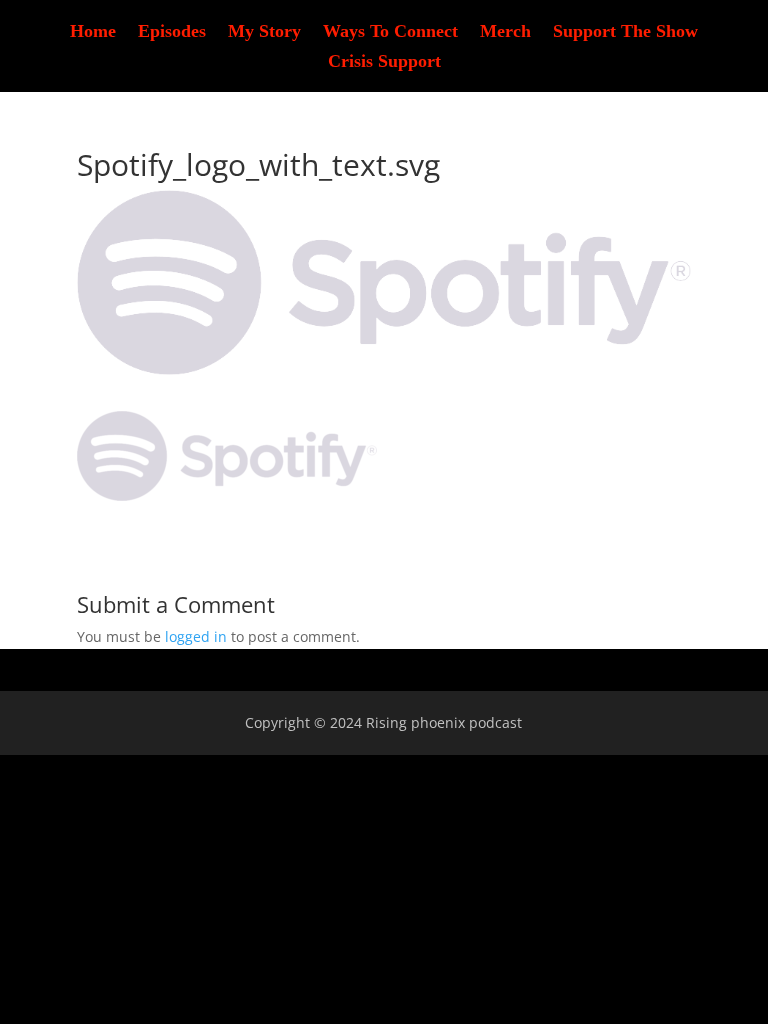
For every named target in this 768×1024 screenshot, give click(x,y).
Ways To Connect (390, 32)
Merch (505, 32)
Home (93, 32)
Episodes (172, 32)
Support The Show (625, 32)
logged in (196, 636)
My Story (264, 32)
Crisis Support (384, 62)
